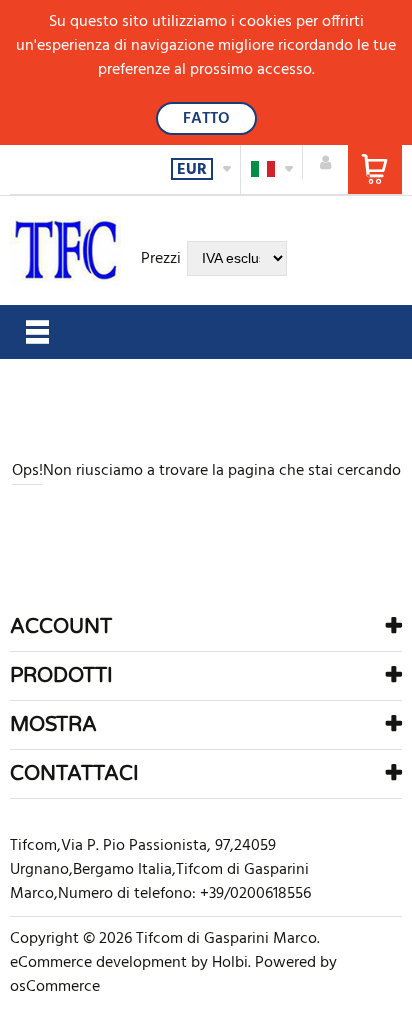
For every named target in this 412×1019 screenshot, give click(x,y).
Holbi (230, 963)
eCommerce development (98, 963)
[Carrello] (375, 169)
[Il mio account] (325, 162)
